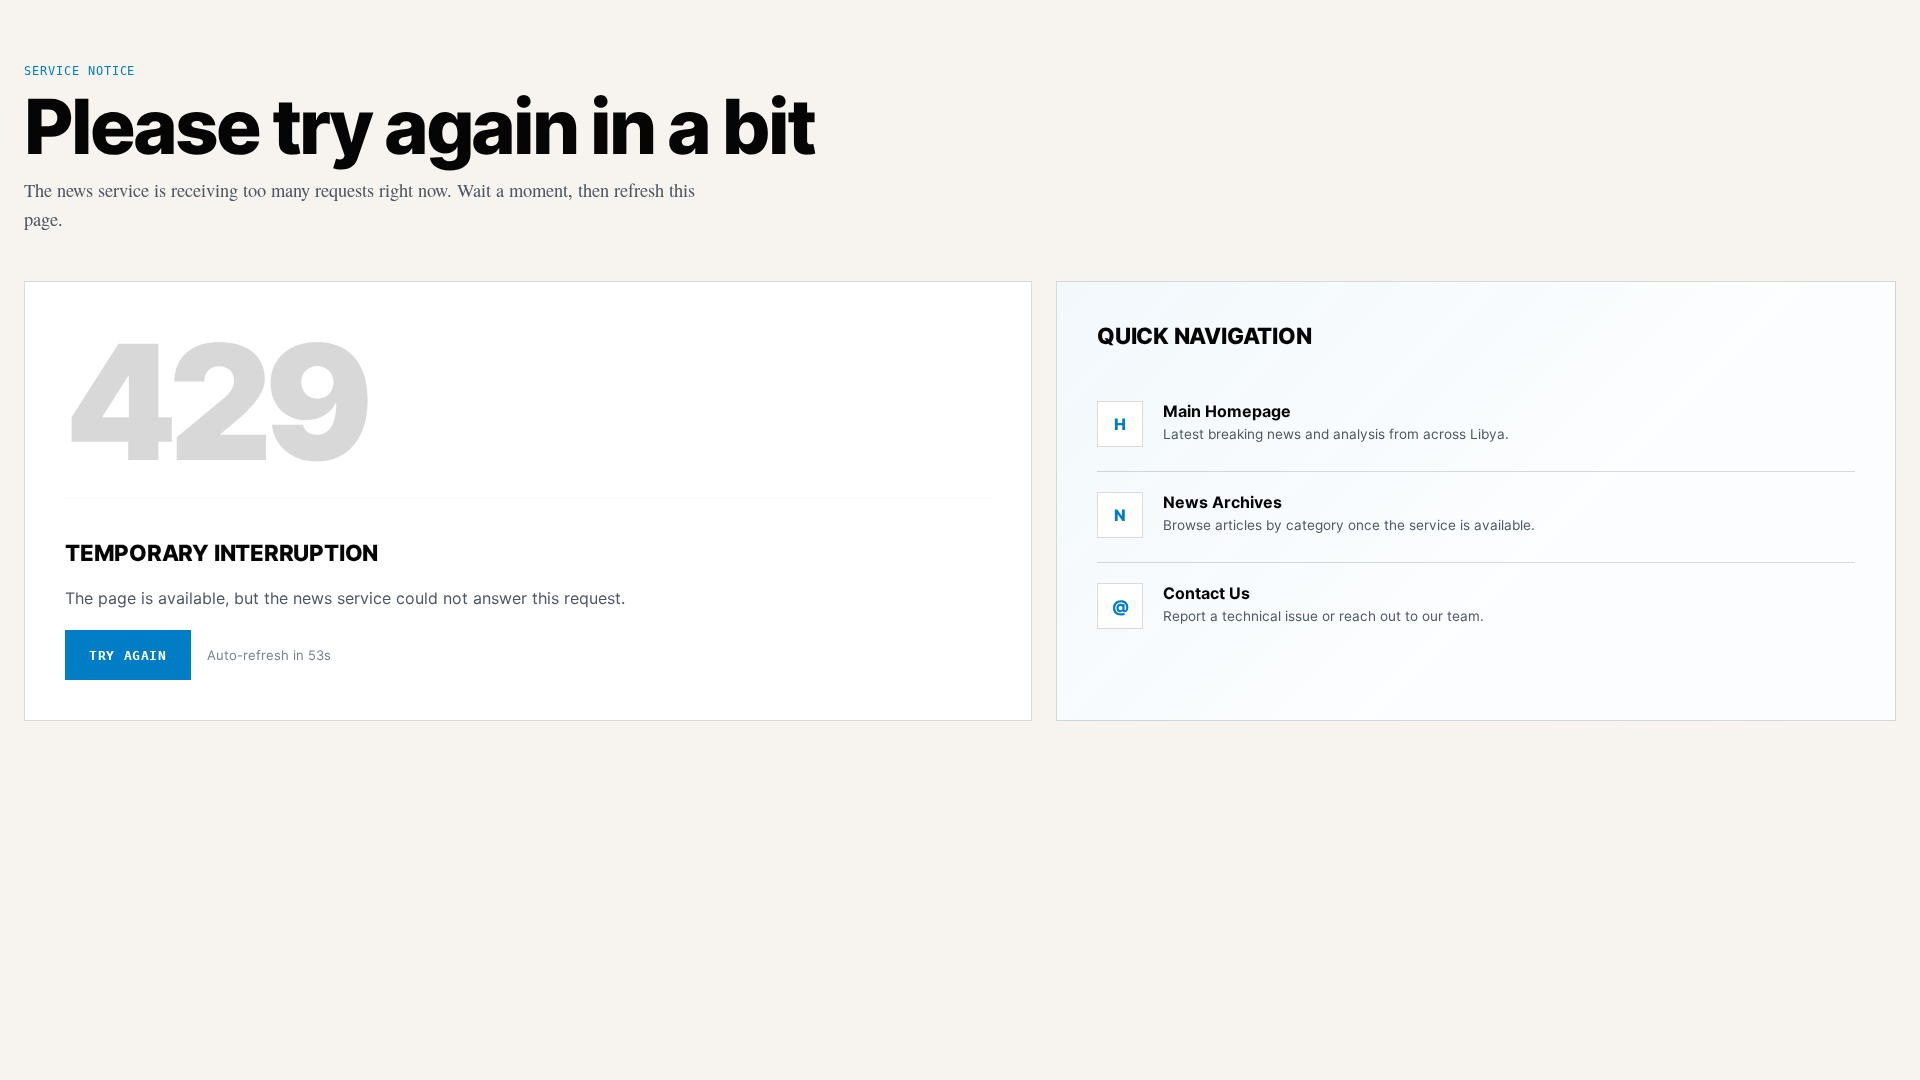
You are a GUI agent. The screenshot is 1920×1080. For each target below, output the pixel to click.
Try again (128, 655)
